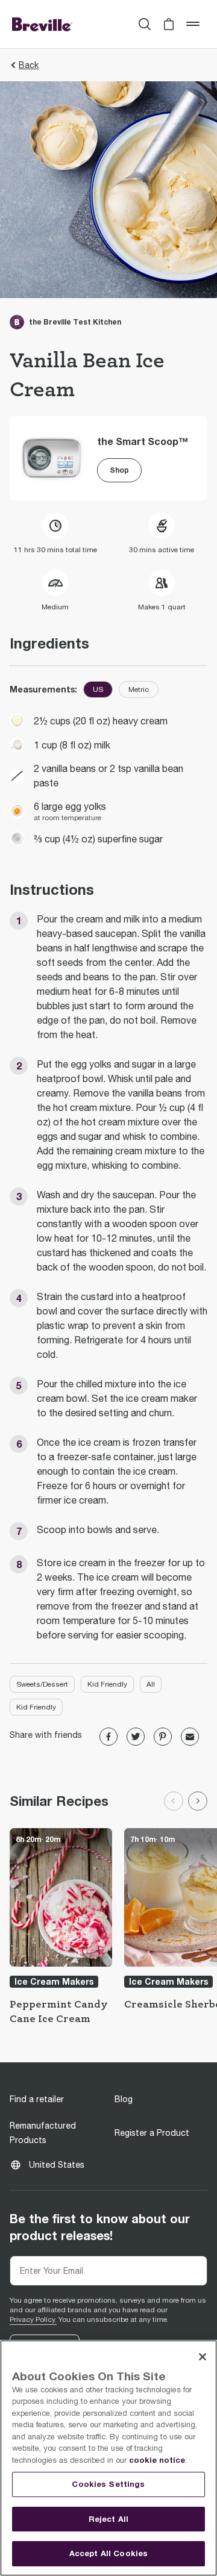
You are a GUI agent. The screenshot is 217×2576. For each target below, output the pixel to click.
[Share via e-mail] (190, 1737)
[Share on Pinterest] (163, 1737)
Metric (139, 689)
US (98, 689)
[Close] (203, 2357)
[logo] (42, 24)
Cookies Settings (108, 2484)
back (29, 65)
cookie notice (157, 2460)
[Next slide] (198, 1801)
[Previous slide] (174, 1801)
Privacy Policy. (33, 2319)
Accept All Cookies (108, 2553)
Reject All (108, 2519)
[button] (169, 24)
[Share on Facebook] (108, 1737)
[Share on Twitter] (136, 1737)
